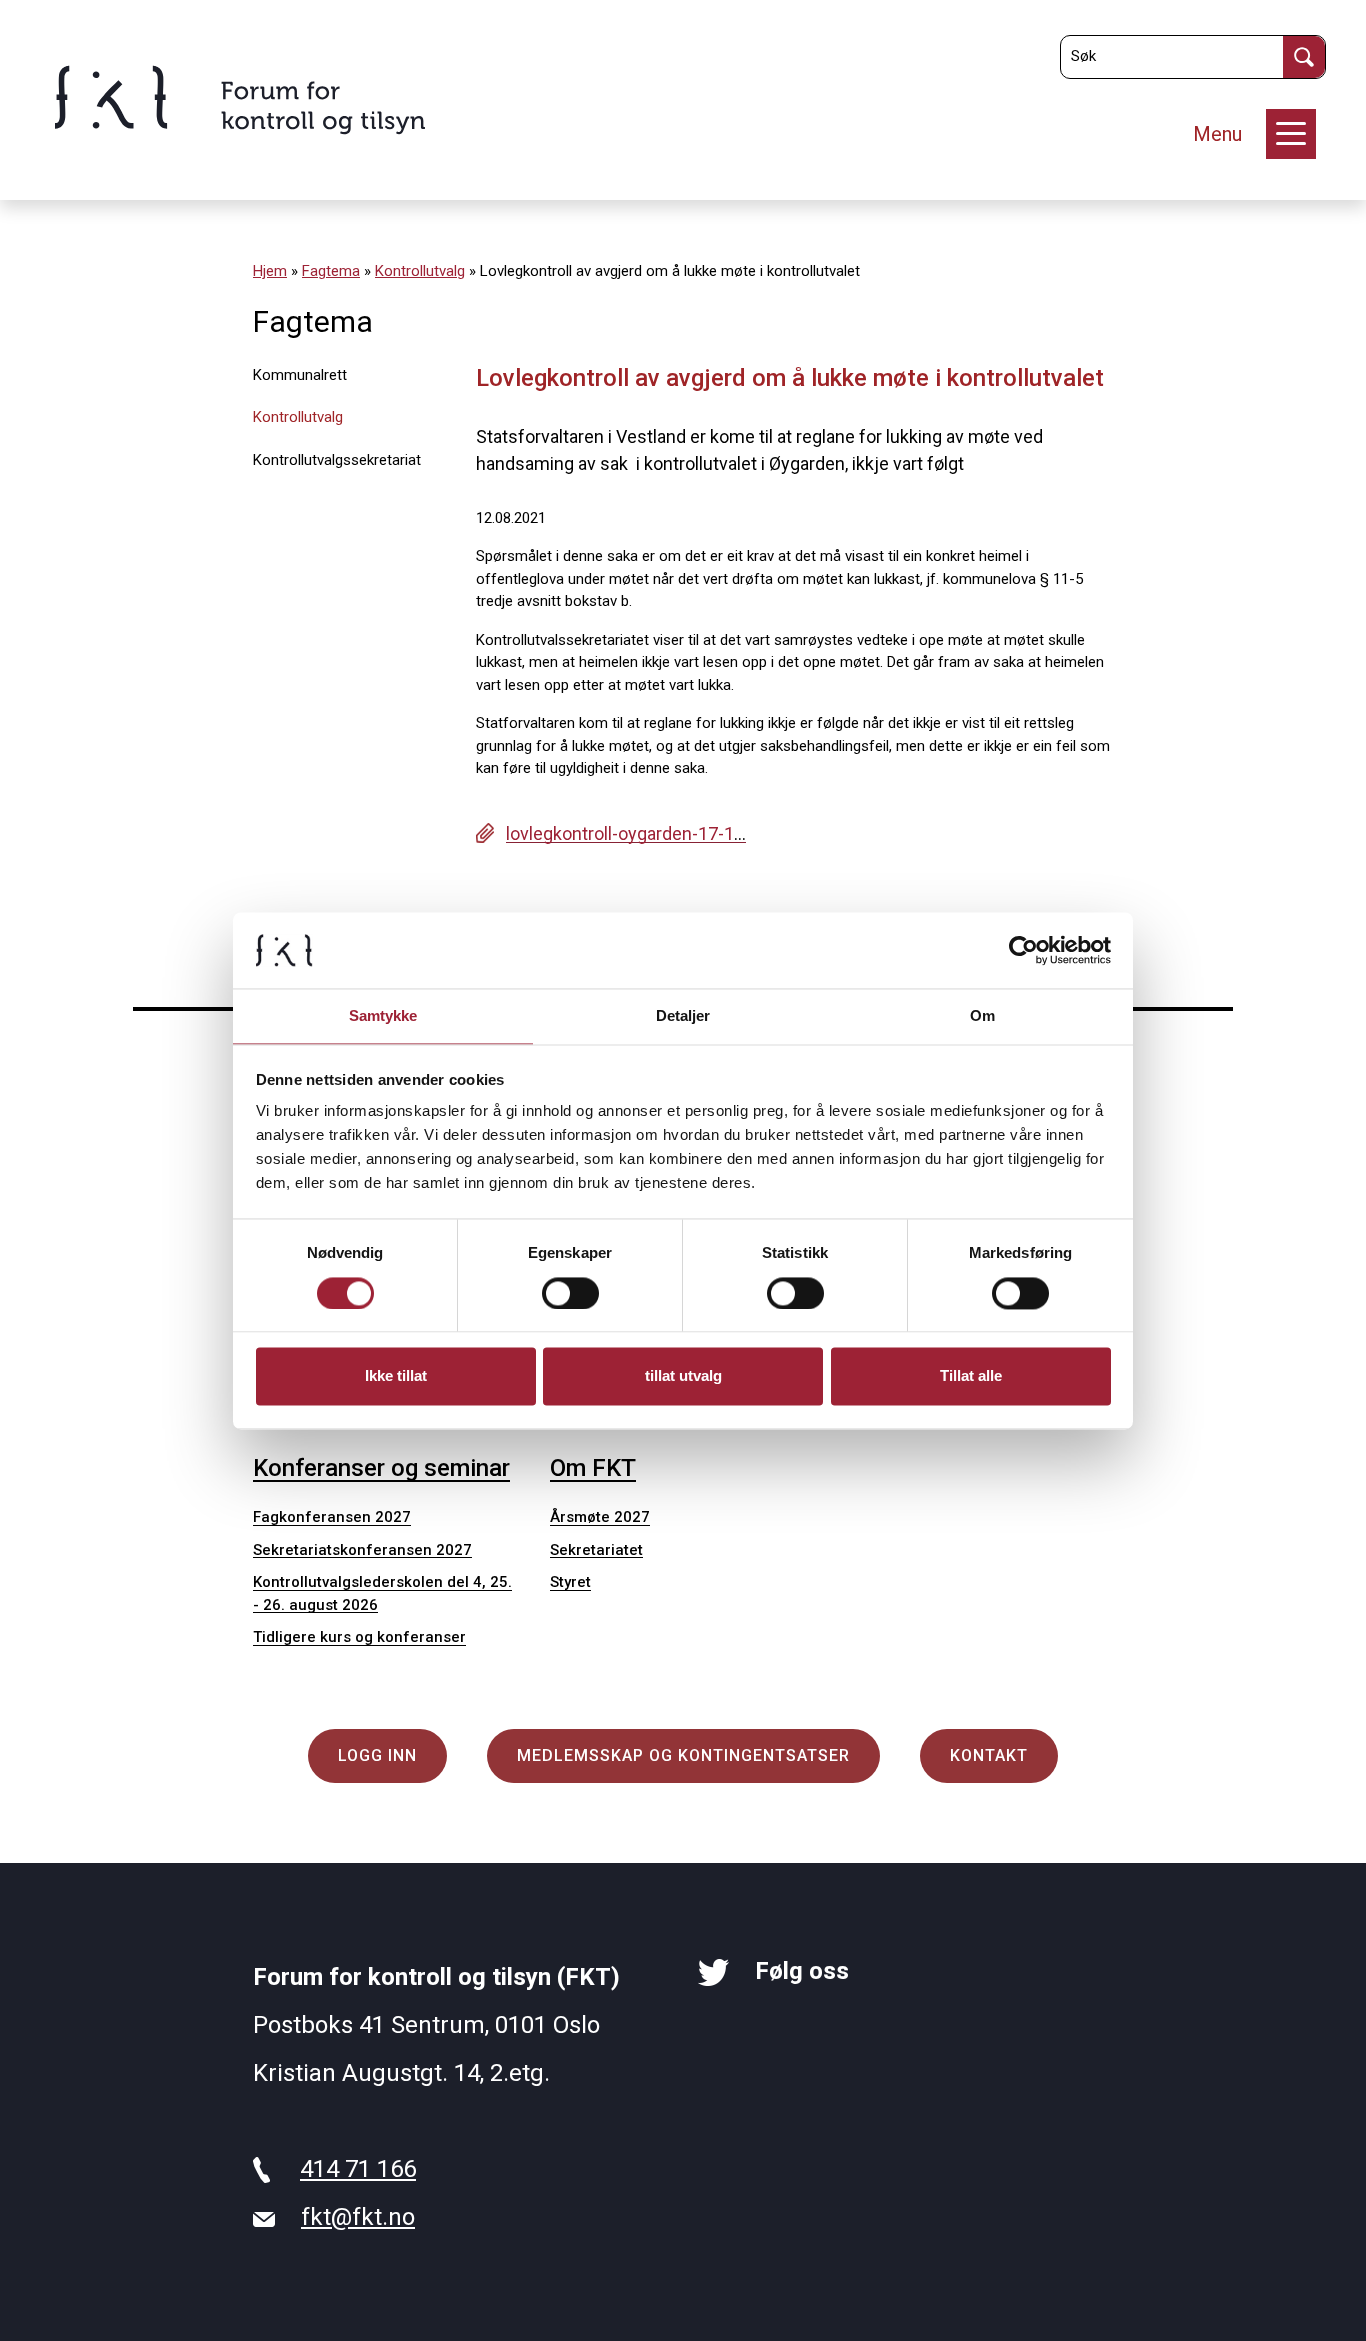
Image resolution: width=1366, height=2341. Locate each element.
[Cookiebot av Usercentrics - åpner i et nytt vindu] (1023, 950)
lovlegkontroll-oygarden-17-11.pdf (640, 833)
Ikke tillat (396, 1376)
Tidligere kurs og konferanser (359, 1637)
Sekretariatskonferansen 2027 (362, 1550)
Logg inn (377, 1755)
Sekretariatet (596, 1550)
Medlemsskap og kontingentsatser (683, 1755)
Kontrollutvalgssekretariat (337, 460)
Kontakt (989, 1755)
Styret (570, 1582)
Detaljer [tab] (683, 1016)
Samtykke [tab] (383, 1016)
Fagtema (331, 271)
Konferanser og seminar (381, 1468)
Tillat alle (971, 1376)
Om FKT (593, 1468)
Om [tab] (982, 1016)
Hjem (270, 271)
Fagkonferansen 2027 (332, 1517)
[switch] (570, 1293)
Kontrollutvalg (420, 271)
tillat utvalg (683, 1376)
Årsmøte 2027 (600, 1517)
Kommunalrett (300, 375)
